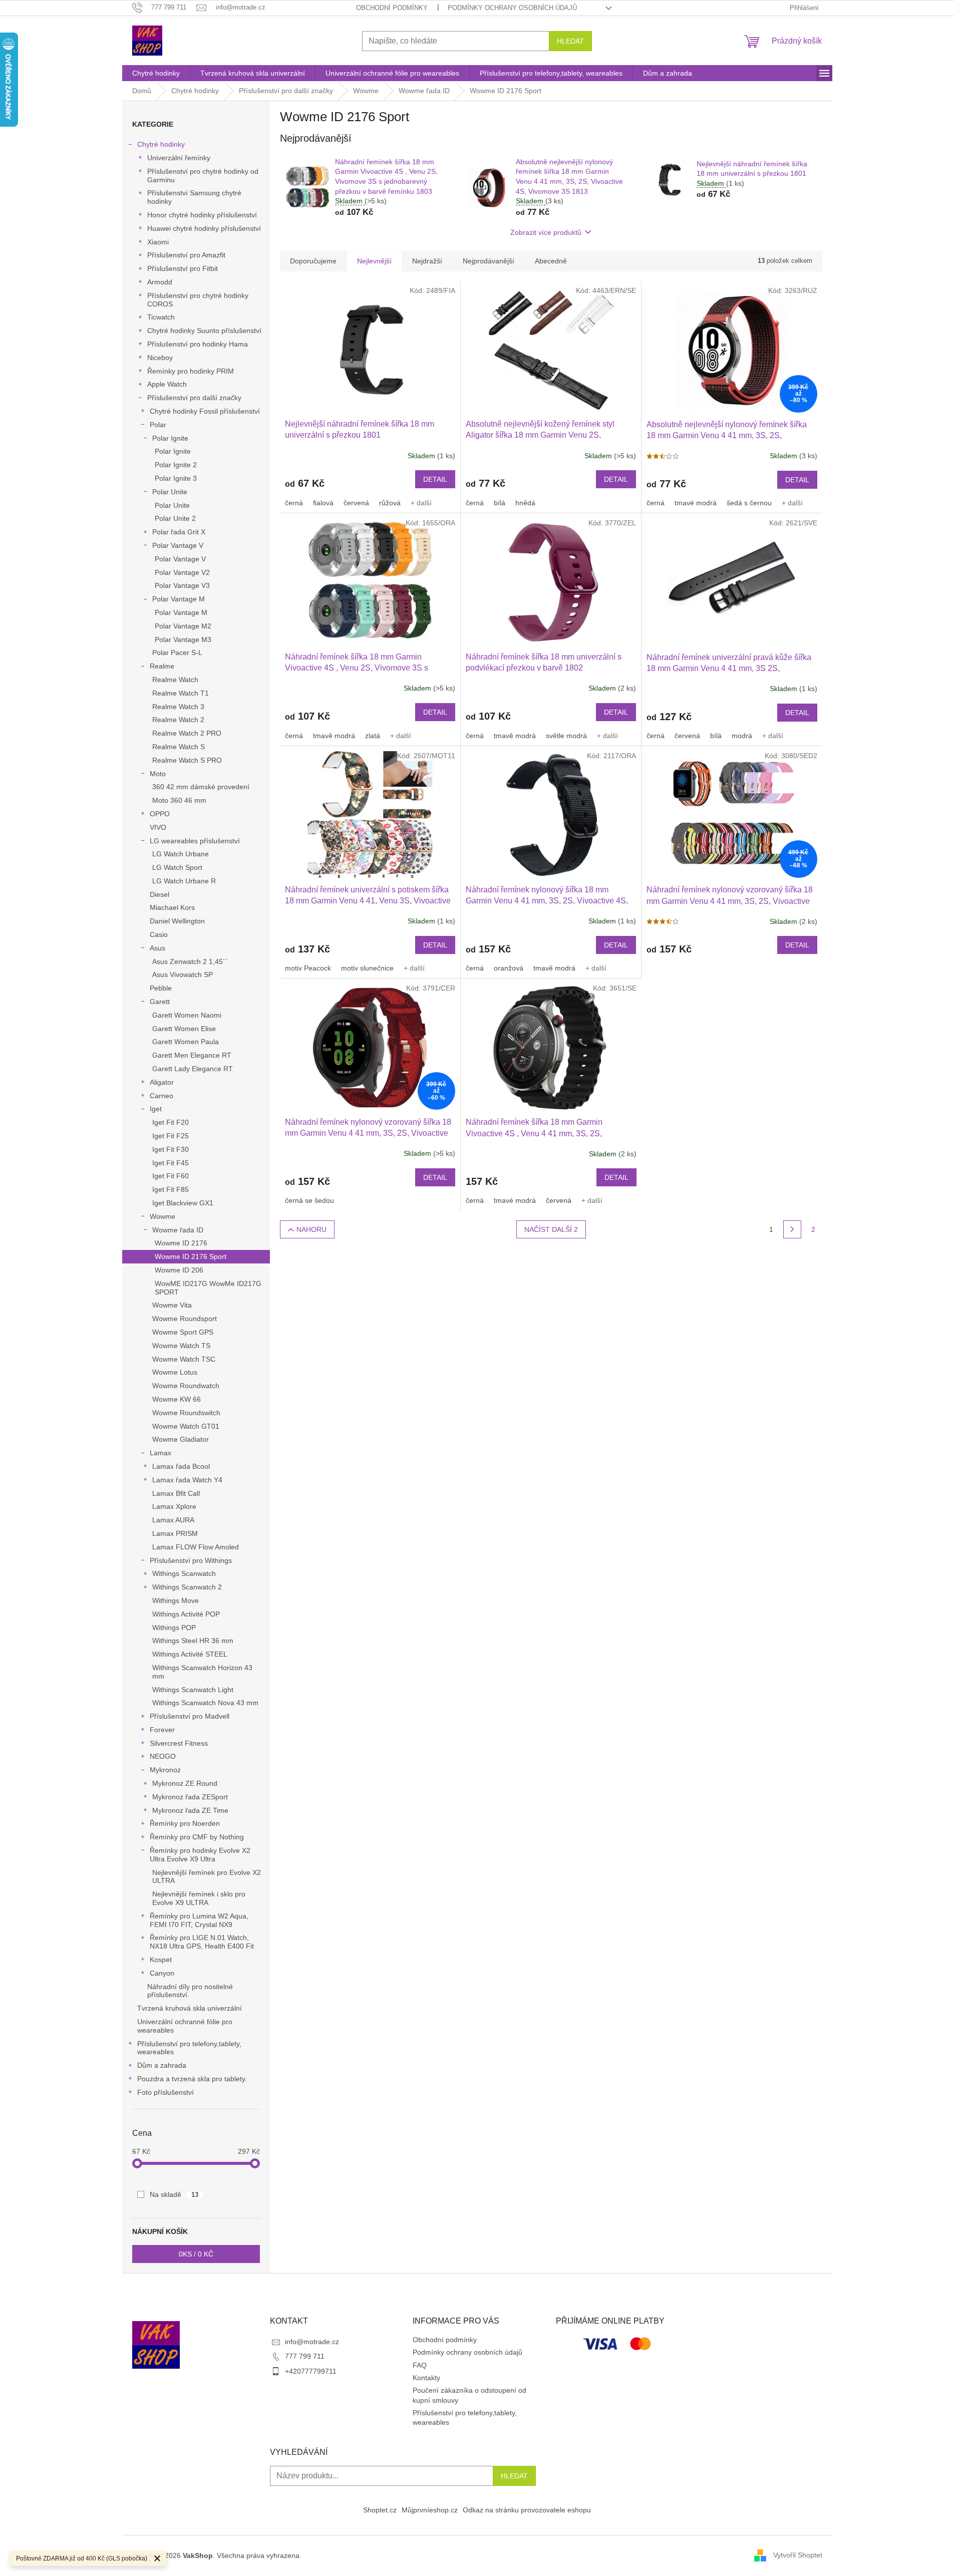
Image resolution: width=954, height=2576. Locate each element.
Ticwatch (161, 317)
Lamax (161, 1453)
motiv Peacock (308, 968)
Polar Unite (170, 492)
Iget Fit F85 (171, 1189)
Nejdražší (427, 261)
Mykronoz (165, 1770)
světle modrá (566, 736)
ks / (196, 2254)
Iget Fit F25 (171, 1136)
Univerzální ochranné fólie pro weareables (185, 2026)
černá (294, 503)
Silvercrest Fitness (179, 1743)
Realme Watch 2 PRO (187, 733)
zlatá (373, 736)
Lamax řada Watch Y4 (187, 1480)
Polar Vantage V (178, 545)
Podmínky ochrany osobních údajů (512, 8)
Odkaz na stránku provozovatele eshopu (527, 2510)
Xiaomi (158, 242)
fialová (323, 503)
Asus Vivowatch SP (183, 975)
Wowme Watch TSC (184, 1359)
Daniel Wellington (177, 921)
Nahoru (311, 1229)
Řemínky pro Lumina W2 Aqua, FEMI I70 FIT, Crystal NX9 (199, 1920)
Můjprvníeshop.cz (430, 2510)
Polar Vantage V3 (182, 585)
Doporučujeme (313, 261)
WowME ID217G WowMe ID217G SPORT (208, 1288)
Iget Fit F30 (171, 1149)
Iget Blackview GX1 (183, 1203)
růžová (390, 503)
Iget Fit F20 (171, 1122)
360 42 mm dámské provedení (201, 787)
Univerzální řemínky (179, 158)
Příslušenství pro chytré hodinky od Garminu (203, 176)
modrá (742, 736)
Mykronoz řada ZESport (190, 1797)
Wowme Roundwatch (186, 1386)
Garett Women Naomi (187, 1015)
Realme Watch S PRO (187, 760)
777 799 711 (305, 2356)
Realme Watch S (179, 747)
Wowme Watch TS (181, 1346)
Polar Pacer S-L (177, 653)
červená (356, 503)
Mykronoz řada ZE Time (190, 1810)
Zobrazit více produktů (546, 232)
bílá (500, 503)
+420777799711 (311, 2371)
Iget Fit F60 (171, 1176)
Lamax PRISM (175, 1533)
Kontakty (426, 2378)
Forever (162, 1730)
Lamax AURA (173, 1520)
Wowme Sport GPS (183, 1332)
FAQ (420, 2365)
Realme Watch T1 (181, 693)
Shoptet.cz (380, 2510)
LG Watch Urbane (181, 854)
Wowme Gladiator (181, 1439)
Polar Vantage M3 (183, 639)
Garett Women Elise (184, 1029)
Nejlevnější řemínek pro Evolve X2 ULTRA (207, 1877)
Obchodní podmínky (392, 8)
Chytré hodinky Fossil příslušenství (205, 411)
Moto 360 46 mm (179, 800)
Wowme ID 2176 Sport (191, 1256)
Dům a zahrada (162, 2065)
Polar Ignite (170, 438)
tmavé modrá (696, 503)
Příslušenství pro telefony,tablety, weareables (189, 2048)
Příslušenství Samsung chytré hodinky (194, 197)
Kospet (161, 1960)
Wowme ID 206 (179, 1270)
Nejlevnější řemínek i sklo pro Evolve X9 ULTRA (199, 1898)
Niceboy (160, 358)
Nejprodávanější (489, 261)
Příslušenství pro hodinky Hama (198, 344)
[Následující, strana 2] (792, 1229)
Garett (160, 1002)
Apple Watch (167, 384)
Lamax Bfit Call (176, 1493)
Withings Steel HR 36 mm (193, 1641)
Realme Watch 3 (178, 707)
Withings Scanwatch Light (193, 1690)
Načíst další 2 (551, 1229)
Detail (435, 479)
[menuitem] (156, 73)
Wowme (163, 1216)
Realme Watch (175, 680)
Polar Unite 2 (175, 518)
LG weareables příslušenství (195, 841)
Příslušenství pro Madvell (190, 1716)
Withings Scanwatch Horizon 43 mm (202, 1672)
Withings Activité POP (186, 1614)
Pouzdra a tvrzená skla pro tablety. (192, 2079)
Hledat (570, 41)
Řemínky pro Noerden (185, 1823)
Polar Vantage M (179, 599)
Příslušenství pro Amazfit (186, 255)
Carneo (162, 1096)
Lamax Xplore (174, 1506)
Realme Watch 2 (178, 720)
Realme (162, 666)
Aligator (162, 1082)
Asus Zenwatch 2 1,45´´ (190, 961)
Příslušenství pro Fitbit (183, 268)
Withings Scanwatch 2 (187, 1587)
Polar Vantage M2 (183, 626)
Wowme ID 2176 (181, 1243)
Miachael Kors (172, 907)
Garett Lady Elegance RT (193, 1069)
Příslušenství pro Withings (191, 1560)
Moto (158, 774)
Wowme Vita (172, 1305)
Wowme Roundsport (185, 1319)
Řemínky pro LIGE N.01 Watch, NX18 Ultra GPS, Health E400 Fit (202, 1942)
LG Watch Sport (177, 867)
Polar (158, 425)
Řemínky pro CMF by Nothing (197, 1837)
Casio (159, 934)
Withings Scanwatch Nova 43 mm (205, 1703)
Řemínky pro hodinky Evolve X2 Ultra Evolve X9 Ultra (200, 1855)
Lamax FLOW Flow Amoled (196, 1547)
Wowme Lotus (175, 1372)
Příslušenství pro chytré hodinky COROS (198, 300)
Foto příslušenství (166, 2092)
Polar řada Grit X (179, 532)
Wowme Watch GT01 (186, 1426)
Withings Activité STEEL (190, 1654)
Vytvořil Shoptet (798, 2555)
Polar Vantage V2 (182, 572)
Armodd (160, 282)
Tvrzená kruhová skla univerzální (190, 2008)
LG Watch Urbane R (184, 881)
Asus (157, 948)
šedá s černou (749, 503)
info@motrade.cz (312, 2342)
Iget (156, 1109)
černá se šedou (309, 1200)
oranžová (509, 968)
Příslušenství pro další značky (194, 398)
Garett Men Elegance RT (192, 1055)
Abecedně (551, 261)
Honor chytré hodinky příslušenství (202, 215)
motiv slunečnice (367, 968)
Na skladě (174, 2194)
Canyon (162, 1973)
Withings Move (176, 1600)
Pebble (161, 988)
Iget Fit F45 (171, 1163)
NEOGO (163, 1756)
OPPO (160, 814)
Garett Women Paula (186, 1042)
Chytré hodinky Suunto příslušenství (204, 331)
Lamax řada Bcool (181, 1466)
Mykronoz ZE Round (185, 1783)
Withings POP (174, 1628)
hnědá (525, 503)
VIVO (158, 827)
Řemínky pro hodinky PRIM (191, 371)
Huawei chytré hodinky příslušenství (204, 228)
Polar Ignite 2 (176, 465)
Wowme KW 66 (177, 1399)
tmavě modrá (334, 736)
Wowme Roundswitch (186, 1413)
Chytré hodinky (161, 144)
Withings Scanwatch (184, 1573)
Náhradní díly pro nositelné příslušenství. (190, 1991)
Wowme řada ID (178, 1230)
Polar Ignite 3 (176, 478)
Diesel (160, 894)
